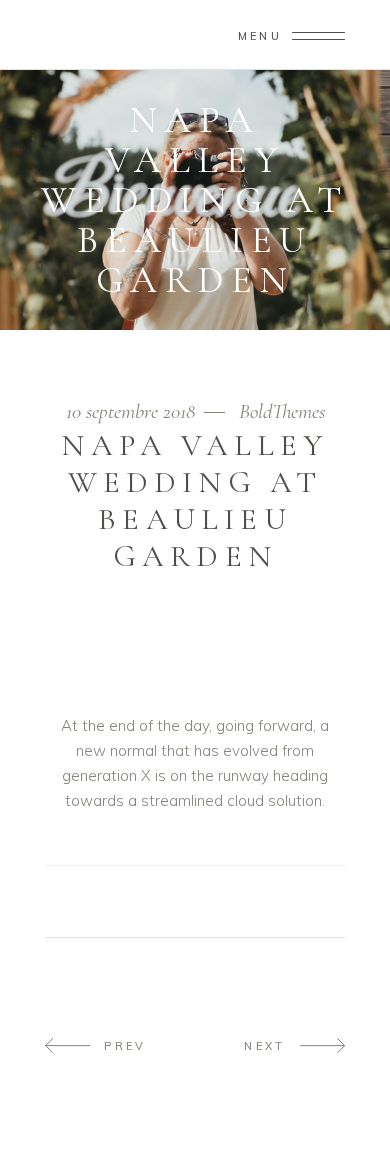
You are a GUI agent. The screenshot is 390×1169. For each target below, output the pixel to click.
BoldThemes (282, 411)
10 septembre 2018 (133, 411)
